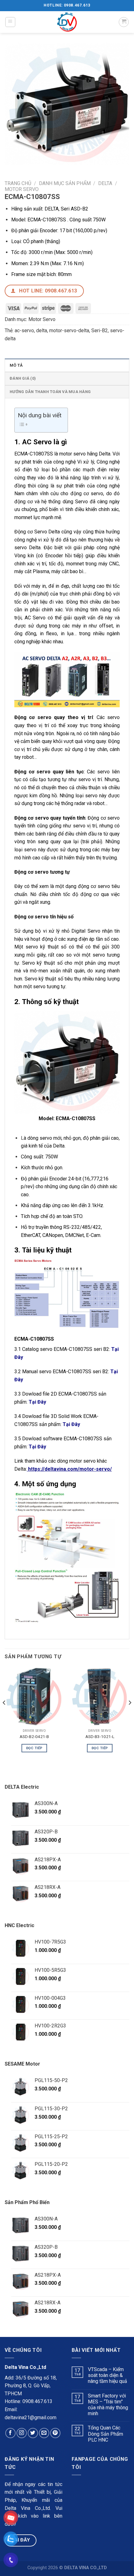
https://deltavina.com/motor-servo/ (70, 1469)
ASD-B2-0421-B (34, 1736)
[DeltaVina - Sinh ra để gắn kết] (67, 22)
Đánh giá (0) (23, 378)
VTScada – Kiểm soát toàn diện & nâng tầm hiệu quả (108, 2375)
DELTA (105, 183)
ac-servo (24, 330)
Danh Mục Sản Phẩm (65, 183)
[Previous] (4, 1715)
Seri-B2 (100, 330)
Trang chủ (18, 183)
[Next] (130, 1715)
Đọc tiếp (34, 1748)
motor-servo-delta (69, 330)
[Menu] (10, 22)
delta (42, 330)
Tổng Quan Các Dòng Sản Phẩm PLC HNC (105, 2434)
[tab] (67, 365)
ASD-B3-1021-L (100, 1736)
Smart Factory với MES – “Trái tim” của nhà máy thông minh (108, 2405)
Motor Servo (22, 189)
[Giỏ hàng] (124, 22)
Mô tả (16, 365)
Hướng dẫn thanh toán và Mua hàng (50, 392)
